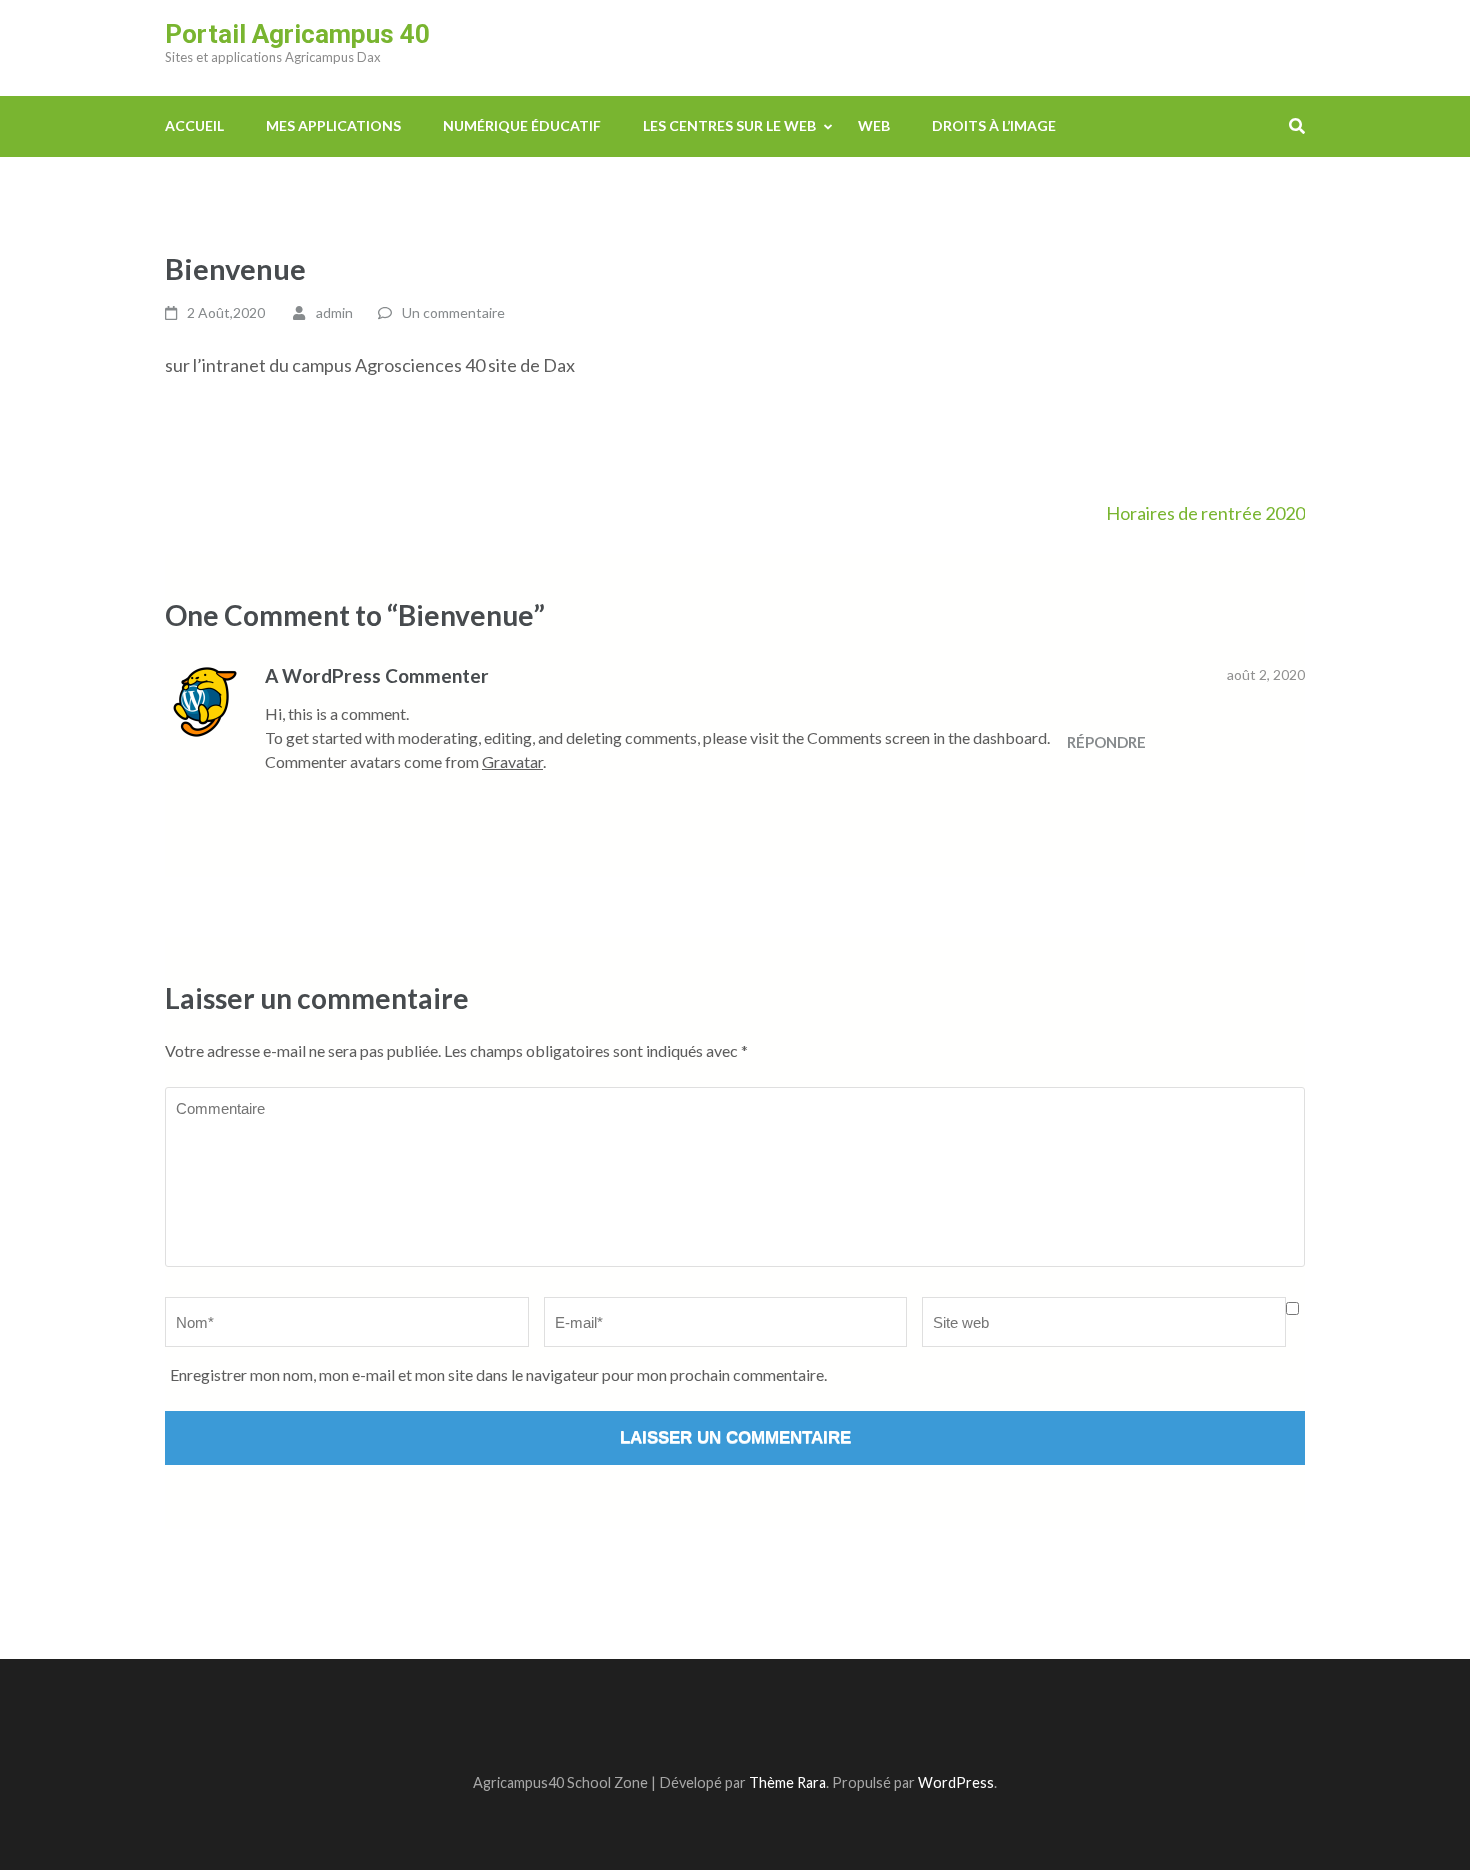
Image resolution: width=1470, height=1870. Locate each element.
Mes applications (333, 125)
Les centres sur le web (729, 125)
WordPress (956, 1782)
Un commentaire (453, 312)
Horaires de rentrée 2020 (1205, 513)
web (874, 125)
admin (334, 312)
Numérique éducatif (522, 125)
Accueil (194, 125)
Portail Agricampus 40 (297, 34)
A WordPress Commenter (377, 675)
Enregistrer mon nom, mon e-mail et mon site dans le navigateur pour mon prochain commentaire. (498, 1374)
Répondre (1106, 742)
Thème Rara (787, 1782)
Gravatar (512, 761)
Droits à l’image (994, 125)
